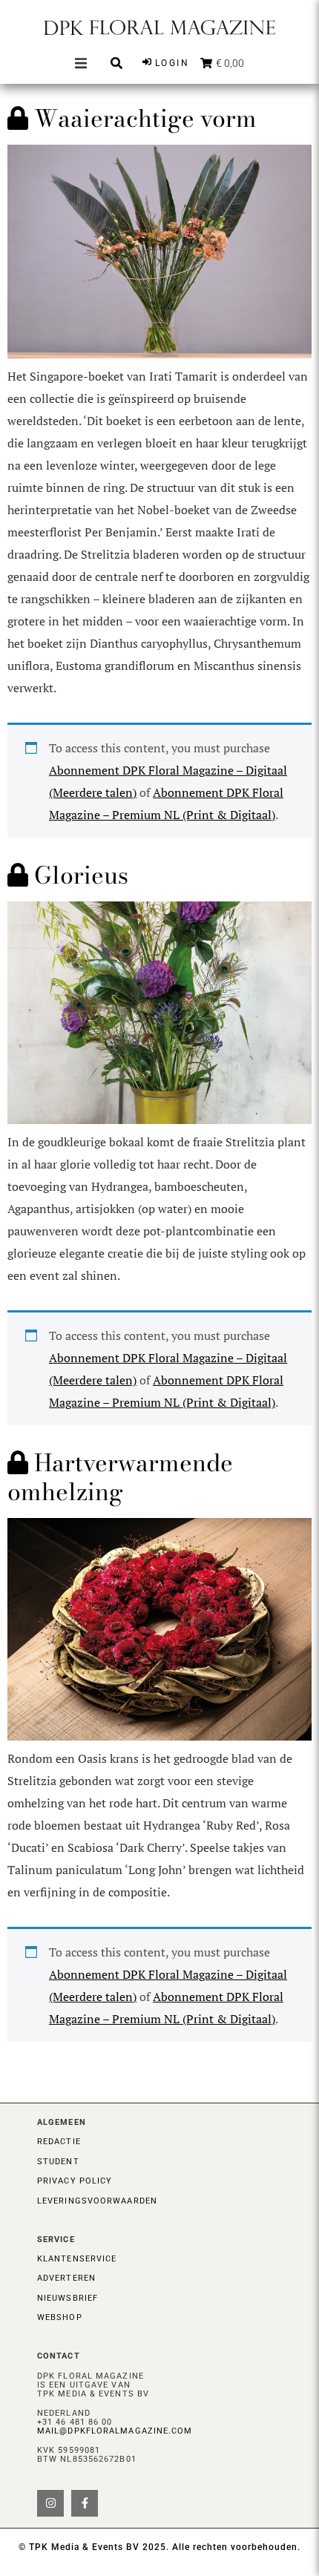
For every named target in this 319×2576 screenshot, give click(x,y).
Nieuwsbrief (68, 2298)
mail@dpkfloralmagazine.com (115, 2431)
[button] (81, 63)
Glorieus (78, 875)
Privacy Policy (75, 2181)
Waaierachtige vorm (142, 118)
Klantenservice (77, 2259)
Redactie (59, 2142)
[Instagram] (50, 2503)
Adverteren (66, 2278)
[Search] (116, 63)
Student (58, 2162)
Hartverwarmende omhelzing (120, 1477)
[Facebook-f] (85, 2503)
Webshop (60, 2317)
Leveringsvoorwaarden (97, 2201)
